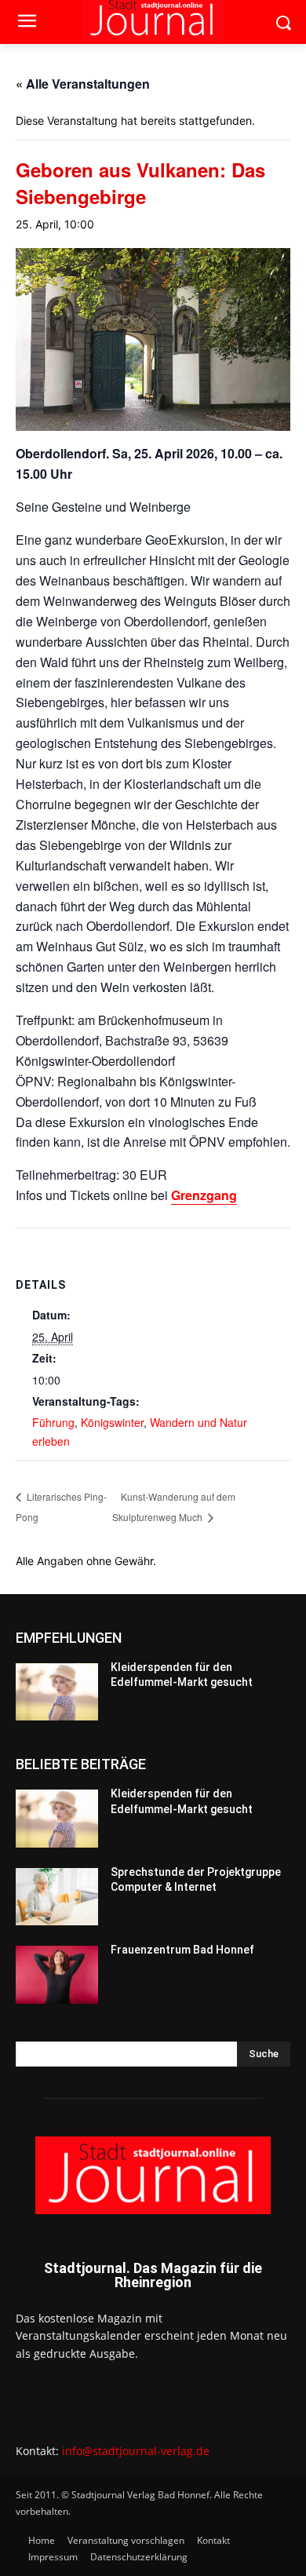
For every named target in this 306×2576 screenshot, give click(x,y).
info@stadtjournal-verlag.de (136, 2451)
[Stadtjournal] (153, 2175)
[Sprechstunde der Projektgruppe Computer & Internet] (57, 1897)
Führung (53, 1422)
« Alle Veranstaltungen (83, 84)
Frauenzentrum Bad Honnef (182, 1950)
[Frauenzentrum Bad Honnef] (57, 1975)
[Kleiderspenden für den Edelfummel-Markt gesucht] (57, 1692)
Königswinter (112, 1422)
